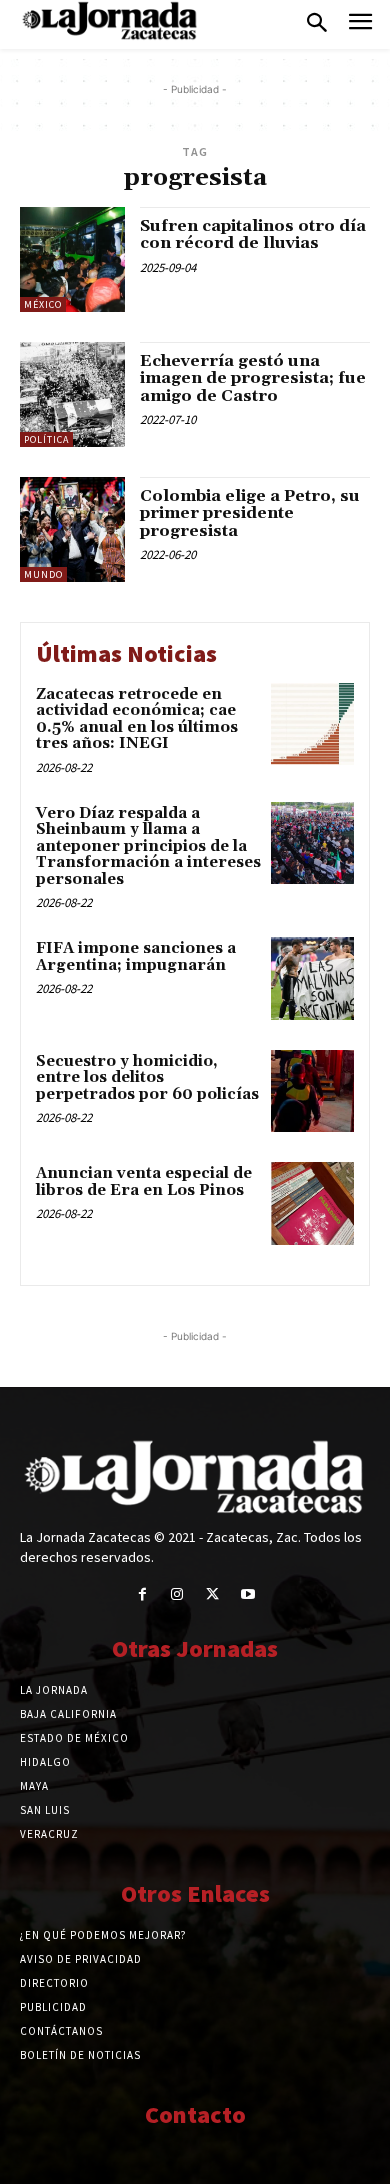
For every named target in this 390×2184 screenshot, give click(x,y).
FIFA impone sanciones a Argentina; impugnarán (136, 957)
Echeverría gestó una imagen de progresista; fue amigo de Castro (253, 378)
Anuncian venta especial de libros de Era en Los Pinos (144, 1182)
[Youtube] (247, 1594)
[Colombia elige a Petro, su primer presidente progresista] (72, 529)
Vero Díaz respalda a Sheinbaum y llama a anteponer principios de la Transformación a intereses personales (148, 846)
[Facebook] (142, 1594)
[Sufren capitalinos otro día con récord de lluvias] (72, 259)
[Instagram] (177, 1594)
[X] (212, 1594)
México (43, 304)
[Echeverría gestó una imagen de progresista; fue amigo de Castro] (72, 394)
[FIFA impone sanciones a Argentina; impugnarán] (312, 978)
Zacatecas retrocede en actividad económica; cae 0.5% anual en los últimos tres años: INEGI (137, 719)
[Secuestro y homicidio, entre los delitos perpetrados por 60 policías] (312, 1091)
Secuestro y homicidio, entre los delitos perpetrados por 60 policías (147, 1078)
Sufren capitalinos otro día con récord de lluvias (253, 235)
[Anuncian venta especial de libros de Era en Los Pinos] (312, 1203)
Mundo (43, 574)
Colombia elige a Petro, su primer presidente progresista (250, 513)
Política (46, 439)
